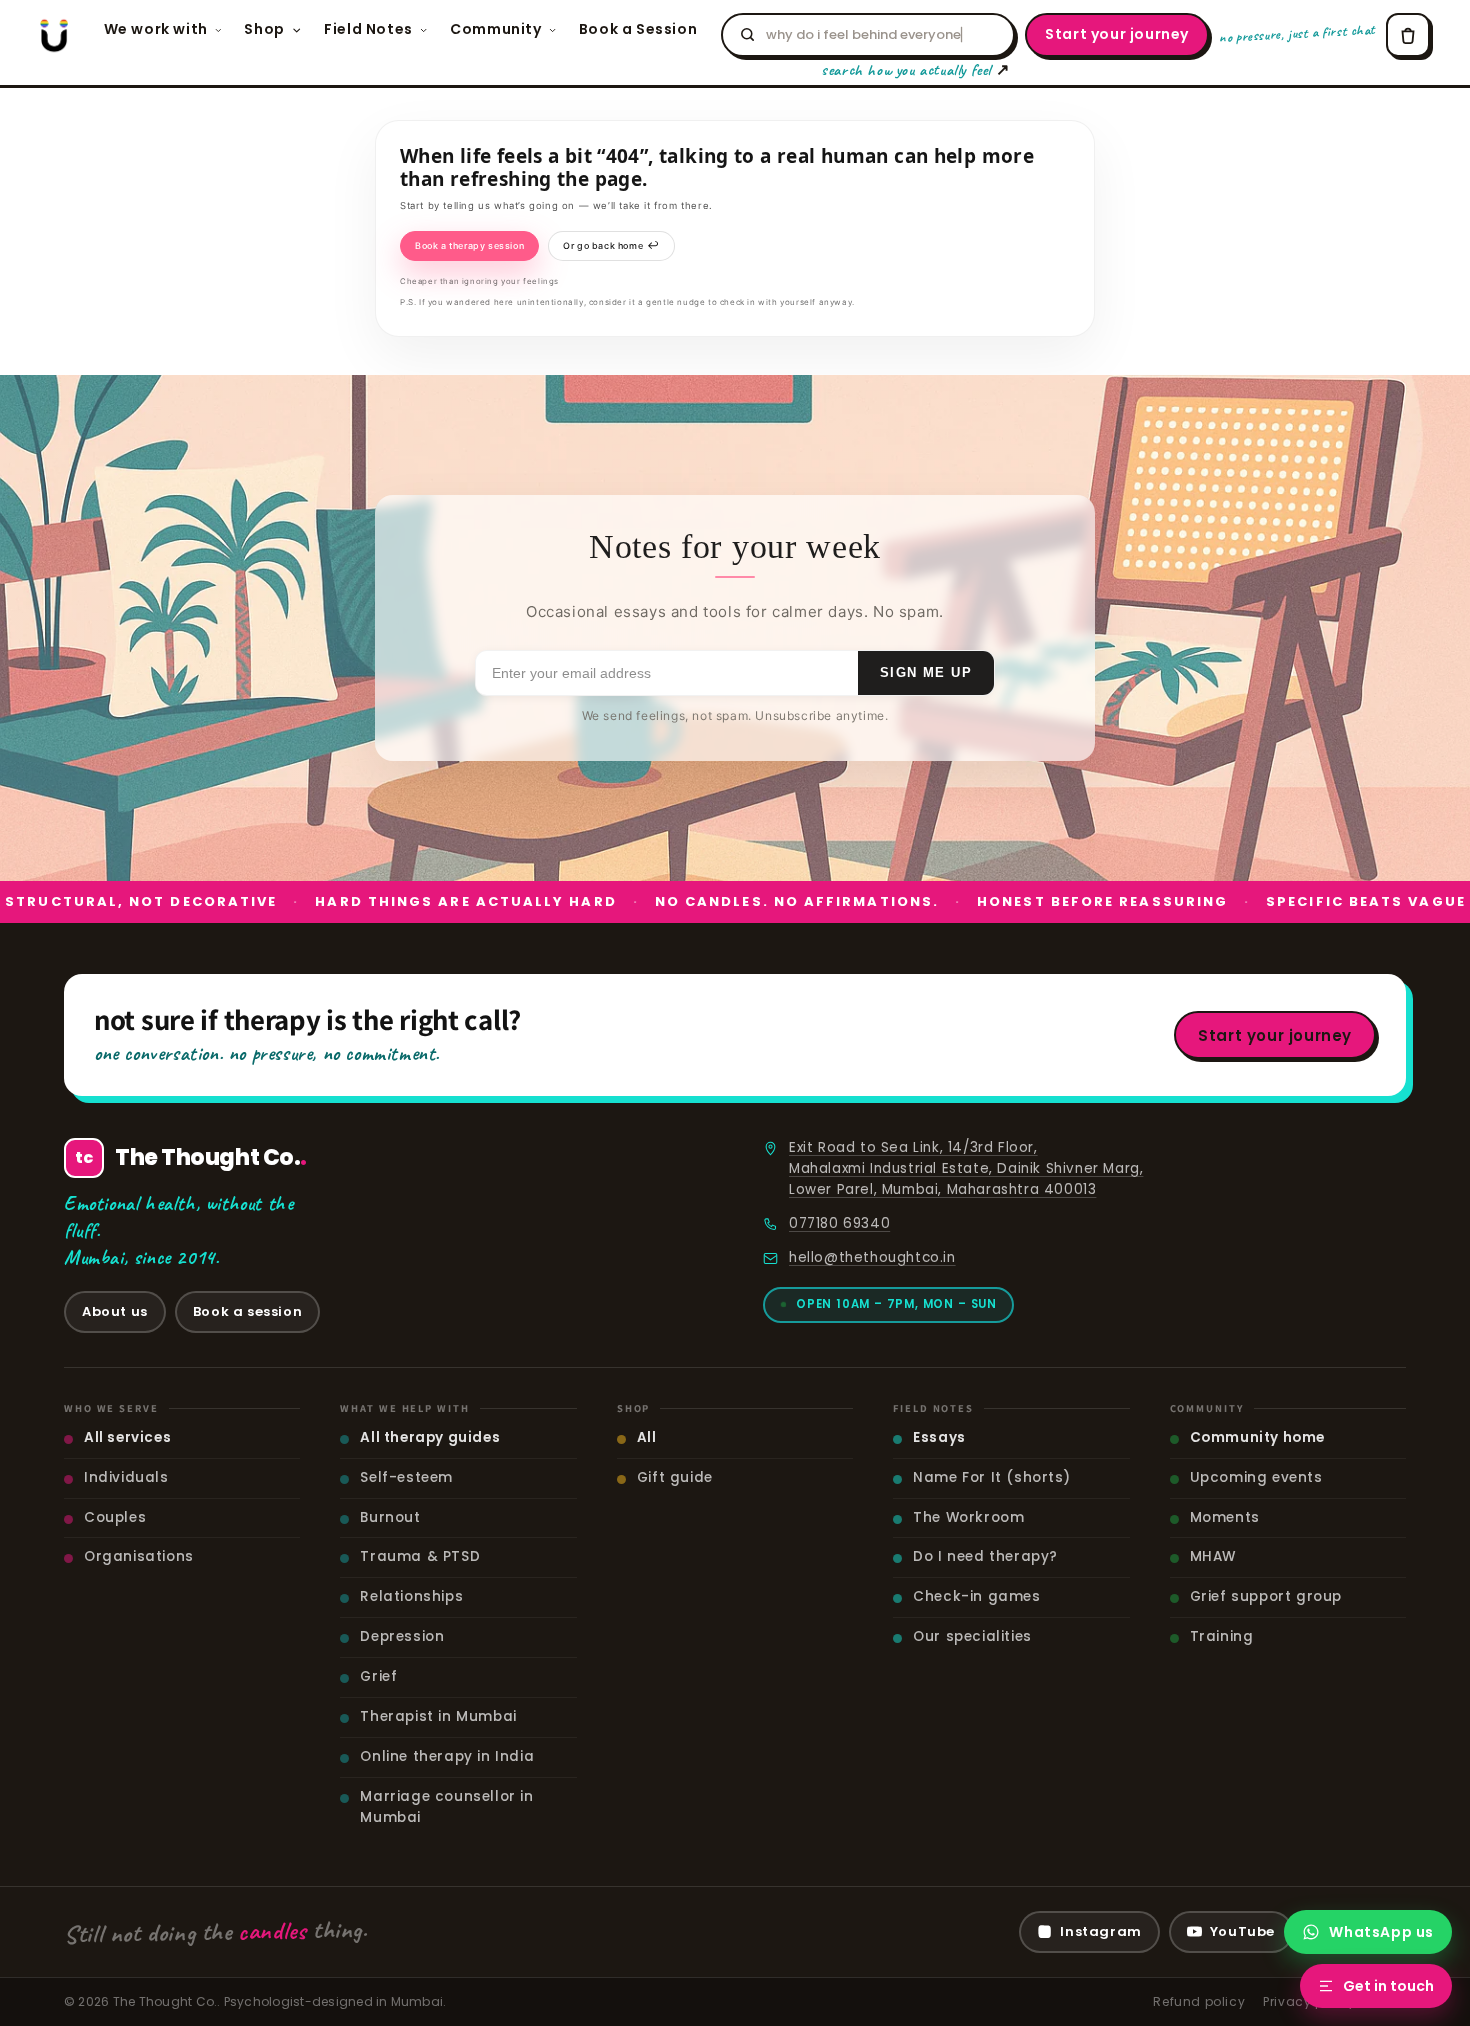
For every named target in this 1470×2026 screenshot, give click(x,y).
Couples (115, 1517)
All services (127, 1437)
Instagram (1100, 1931)
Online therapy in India (447, 1756)
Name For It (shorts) (991, 1477)
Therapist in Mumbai (438, 1716)
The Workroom (968, 1517)
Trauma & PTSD (420, 1556)
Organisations (139, 1556)
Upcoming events (1256, 1477)
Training (1222, 1636)
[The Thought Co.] (54, 35)
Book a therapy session (469, 245)
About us (115, 1311)
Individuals (126, 1477)
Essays (939, 1437)
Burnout (390, 1517)
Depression (402, 1636)
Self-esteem (406, 1477)
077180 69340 (839, 1223)
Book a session (247, 1311)
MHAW (1213, 1556)
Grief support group (1266, 1596)
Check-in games (976, 1596)
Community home (1257, 1437)
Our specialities (972, 1636)
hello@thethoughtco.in (872, 1257)
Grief (378, 1676)
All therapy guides (430, 1437)
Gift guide (675, 1477)
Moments (1225, 1517)
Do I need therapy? (985, 1556)
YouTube (1242, 1931)
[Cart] (1408, 35)
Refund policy (1199, 2001)
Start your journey (1117, 34)
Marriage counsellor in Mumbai (446, 1807)
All (647, 1437)
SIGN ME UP (926, 672)
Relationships (411, 1596)
